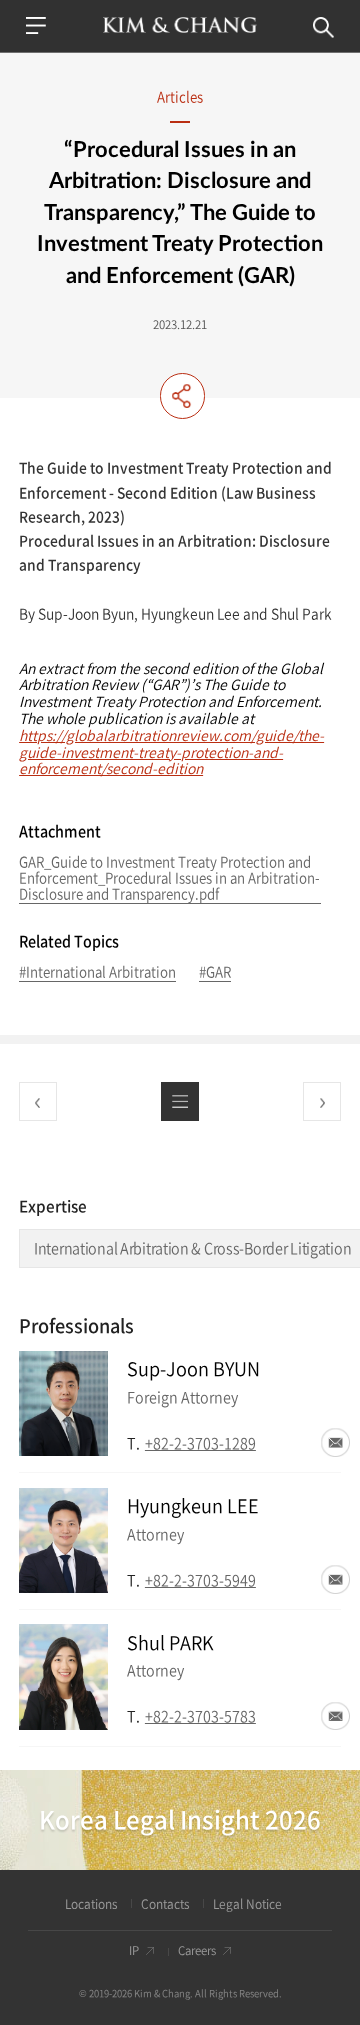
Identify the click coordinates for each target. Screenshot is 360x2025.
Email (335, 1442)
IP (134, 1951)
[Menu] (36, 25)
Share (183, 396)
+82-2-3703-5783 (200, 1716)
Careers (197, 1951)
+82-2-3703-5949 (200, 1580)
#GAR (215, 972)
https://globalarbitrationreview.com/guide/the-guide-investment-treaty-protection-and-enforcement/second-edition (171, 752)
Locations (91, 1904)
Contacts (165, 1904)
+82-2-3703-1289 (200, 1443)
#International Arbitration (97, 972)
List (180, 1101)
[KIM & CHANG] (180, 25)
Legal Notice (247, 1904)
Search (323, 27)
